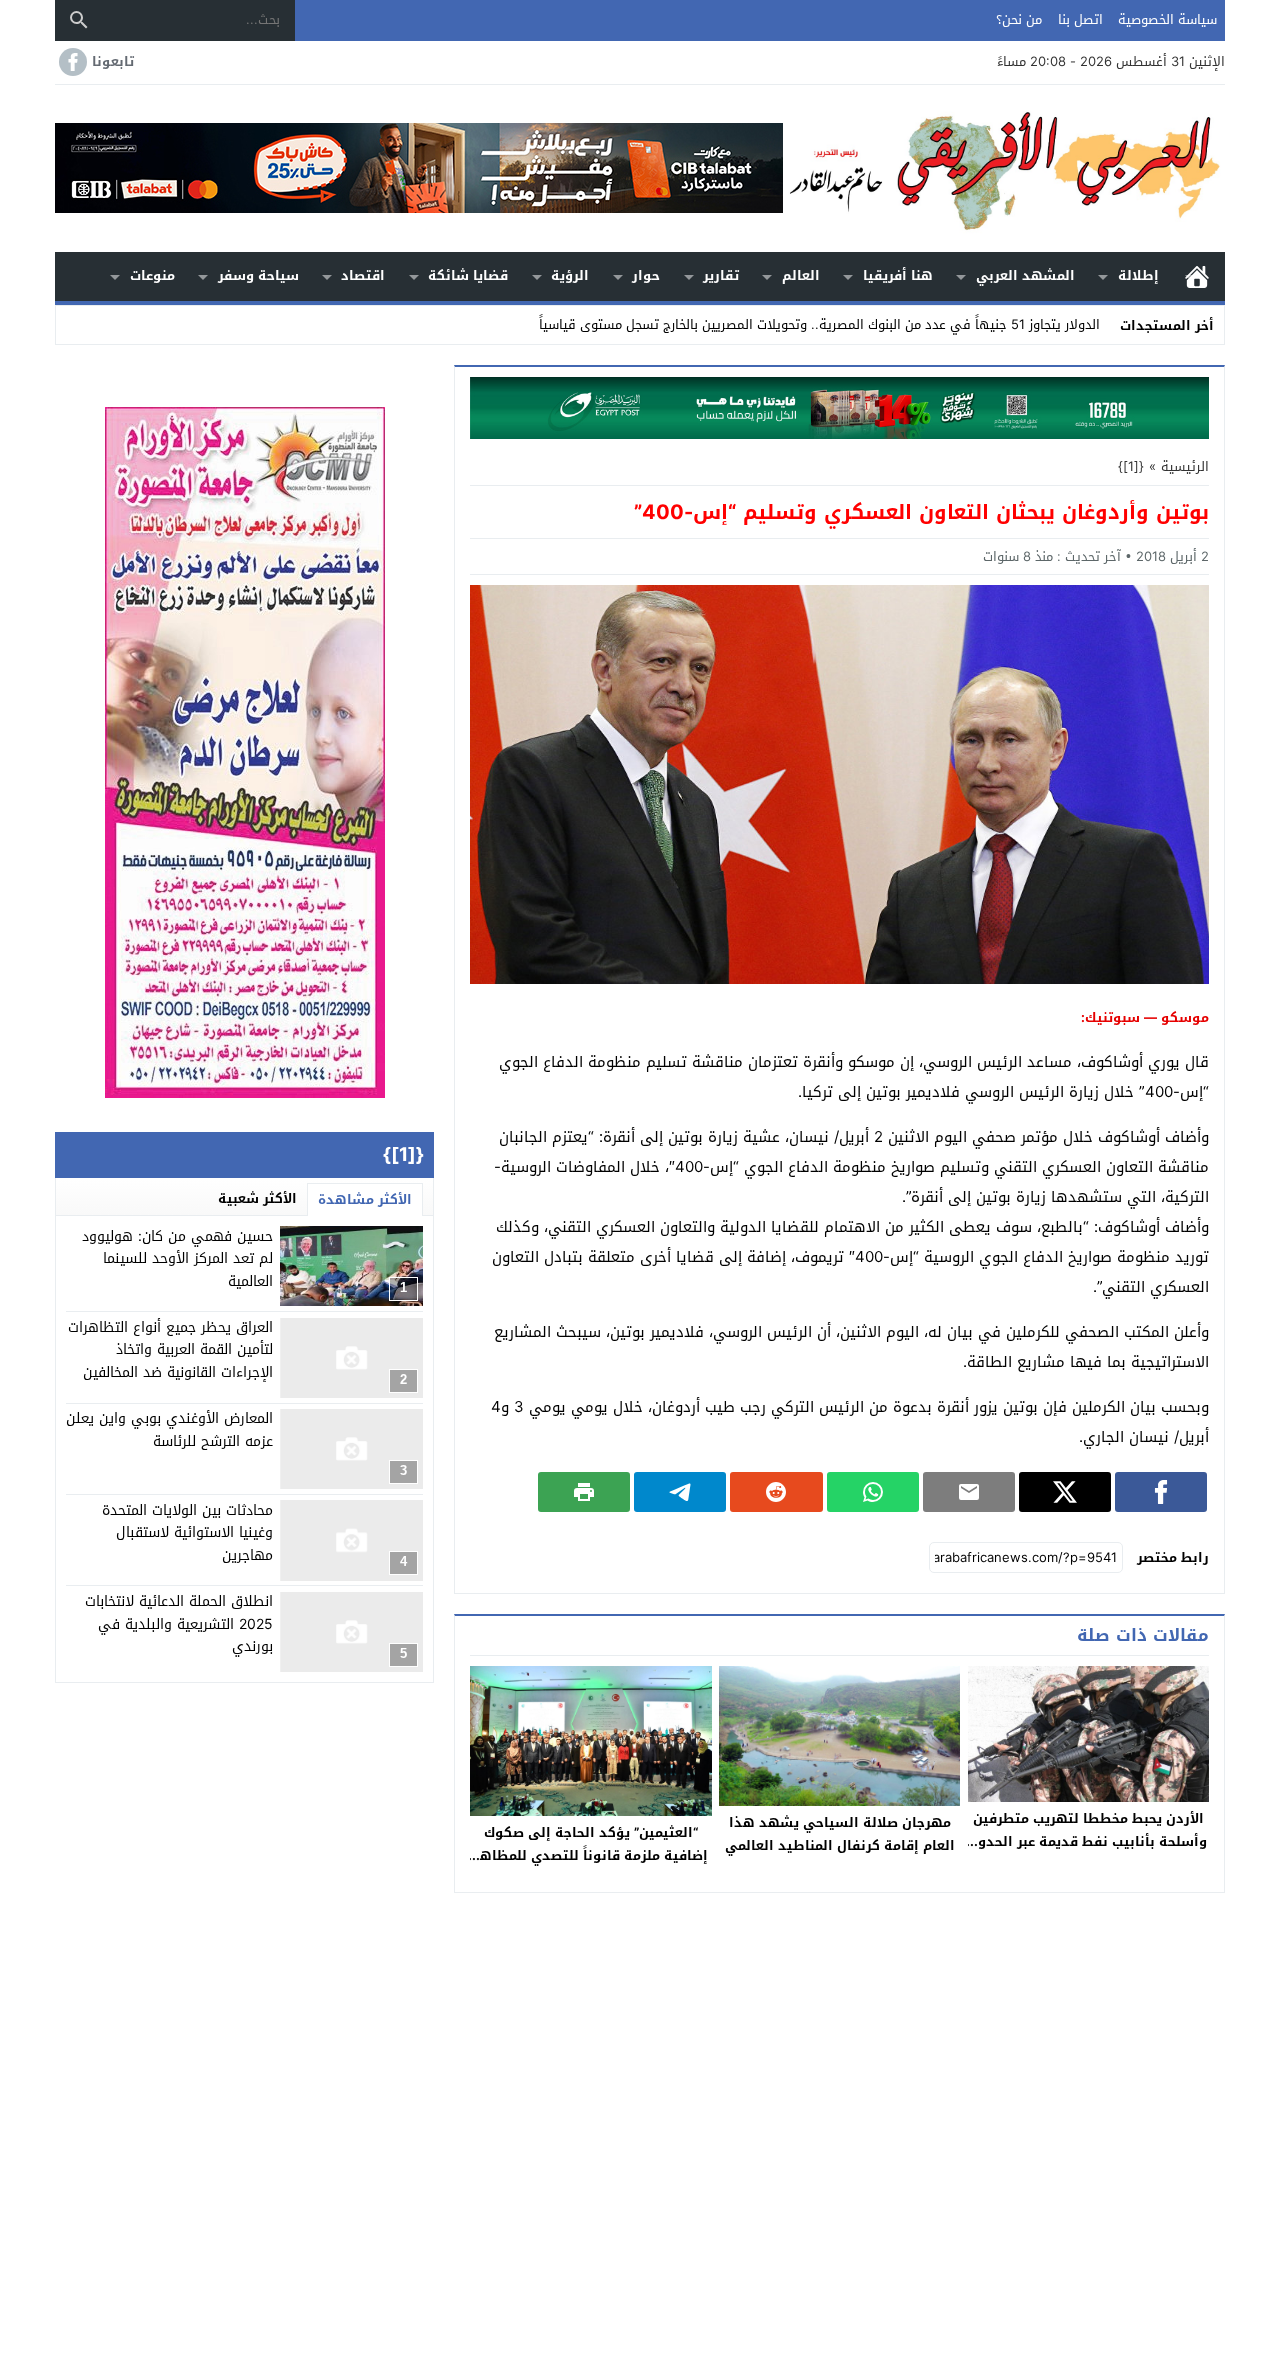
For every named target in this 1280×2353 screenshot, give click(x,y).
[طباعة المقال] (584, 1492)
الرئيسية (1197, 276)
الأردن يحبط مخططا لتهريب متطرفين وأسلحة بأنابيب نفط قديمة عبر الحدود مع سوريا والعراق (1088, 1841)
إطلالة (1138, 275)
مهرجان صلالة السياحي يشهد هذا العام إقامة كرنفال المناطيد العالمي (840, 1834)
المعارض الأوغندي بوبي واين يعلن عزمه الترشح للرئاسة (169, 1430)
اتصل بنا (1080, 19)
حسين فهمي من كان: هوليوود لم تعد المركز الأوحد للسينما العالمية (177, 1259)
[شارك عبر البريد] (969, 1492)
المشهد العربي (1025, 275)
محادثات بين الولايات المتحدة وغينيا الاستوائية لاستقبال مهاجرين (187, 1533)
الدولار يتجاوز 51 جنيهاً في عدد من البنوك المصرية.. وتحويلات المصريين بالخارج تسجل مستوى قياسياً (819, 324)
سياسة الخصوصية (1167, 19)
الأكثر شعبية (257, 1198)
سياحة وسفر (258, 275)
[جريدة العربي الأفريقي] (1004, 168)
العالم (801, 275)
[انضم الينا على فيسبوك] (71, 62)
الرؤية (570, 275)
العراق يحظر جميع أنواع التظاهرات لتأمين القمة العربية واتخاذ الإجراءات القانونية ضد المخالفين (170, 1351)
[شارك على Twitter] (1065, 1492)
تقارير (721, 275)
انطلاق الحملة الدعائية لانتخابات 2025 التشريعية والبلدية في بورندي (179, 1625)
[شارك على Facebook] (1161, 1492)
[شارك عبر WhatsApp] (873, 1492)
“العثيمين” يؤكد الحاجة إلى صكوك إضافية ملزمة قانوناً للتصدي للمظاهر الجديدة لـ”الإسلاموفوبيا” (591, 1855)
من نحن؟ (1019, 19)
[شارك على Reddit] (776, 1492)
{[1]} (1131, 466)
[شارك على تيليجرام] (680, 1492)
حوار (646, 275)
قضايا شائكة (468, 275)
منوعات (152, 275)
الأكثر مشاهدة (365, 1199)
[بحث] (79, 20)
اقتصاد (363, 275)
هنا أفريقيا (898, 275)
